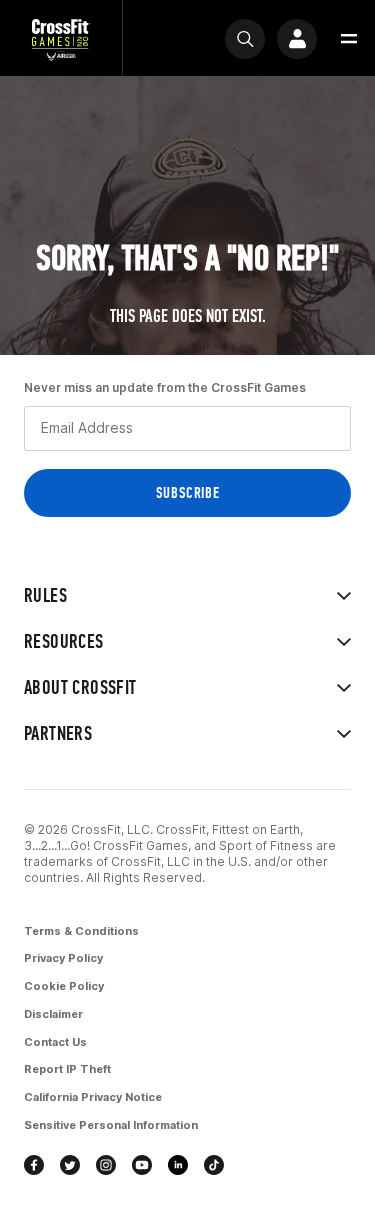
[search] (245, 39)
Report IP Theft (67, 1069)
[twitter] (70, 1165)
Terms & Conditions (81, 931)
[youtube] (142, 1165)
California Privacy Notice (93, 1097)
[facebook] (34, 1165)
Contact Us (55, 1042)
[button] (349, 39)
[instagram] (106, 1165)
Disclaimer (53, 1014)
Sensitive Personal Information (111, 1125)
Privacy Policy (63, 958)
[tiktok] (214, 1165)
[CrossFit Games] (61, 38)
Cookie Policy (64, 986)
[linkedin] (178, 1165)
